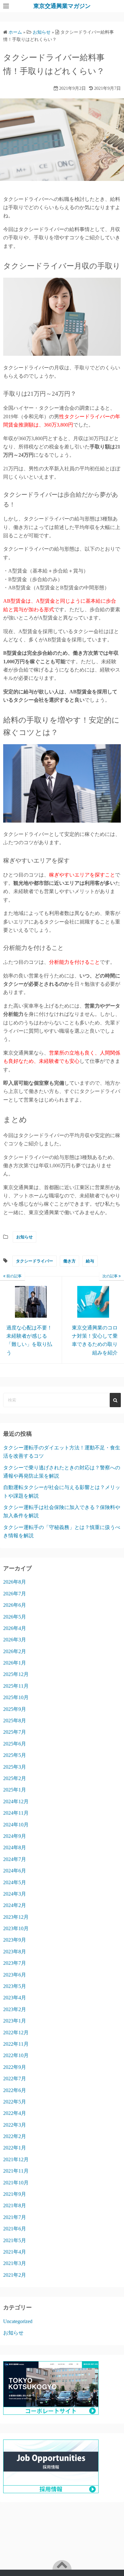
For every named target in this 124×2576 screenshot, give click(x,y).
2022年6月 (15, 2090)
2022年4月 (15, 2113)
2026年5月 (15, 1617)
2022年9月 (15, 2067)
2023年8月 (15, 1952)
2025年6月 (15, 1744)
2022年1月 (15, 2148)
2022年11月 (16, 2044)
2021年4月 (15, 2252)
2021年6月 (15, 2229)
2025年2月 (15, 1778)
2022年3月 (15, 2125)
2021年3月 (15, 2263)
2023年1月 (15, 2021)
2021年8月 (15, 2205)
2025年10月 (16, 1697)
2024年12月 (16, 1801)
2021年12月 (16, 2159)
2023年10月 (16, 1928)
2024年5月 (15, 1882)
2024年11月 (16, 1813)
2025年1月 (15, 1790)
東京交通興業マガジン (62, 6)
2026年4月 (15, 1628)
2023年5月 (15, 1986)
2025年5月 (15, 1755)
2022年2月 (15, 2136)
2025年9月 (15, 1709)
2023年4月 (15, 1998)
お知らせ (24, 1237)
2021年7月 (15, 2217)
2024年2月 (15, 1905)
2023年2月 (15, 2009)
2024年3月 (15, 1894)
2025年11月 (16, 1686)
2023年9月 (15, 1940)
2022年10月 (16, 2055)
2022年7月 (15, 2079)
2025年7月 (15, 1732)
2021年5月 (15, 2240)
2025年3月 (15, 1767)
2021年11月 (16, 2171)
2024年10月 (16, 1825)
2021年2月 (15, 2275)
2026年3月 (15, 1640)
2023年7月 (15, 1963)
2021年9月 (15, 2194)
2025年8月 (15, 1721)
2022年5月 (15, 2102)
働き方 (69, 1261)
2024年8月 (15, 1848)
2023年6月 (15, 1975)
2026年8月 (15, 1582)
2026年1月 (15, 1663)
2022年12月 (16, 2033)
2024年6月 (15, 1871)
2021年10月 (16, 2183)
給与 (90, 1261)
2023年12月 (16, 1917)
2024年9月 (15, 1836)
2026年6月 (15, 1605)
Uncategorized (18, 2321)
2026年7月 (15, 1594)
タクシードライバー (34, 1261)
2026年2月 (15, 1651)
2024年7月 (15, 1859)
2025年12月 (16, 1674)
